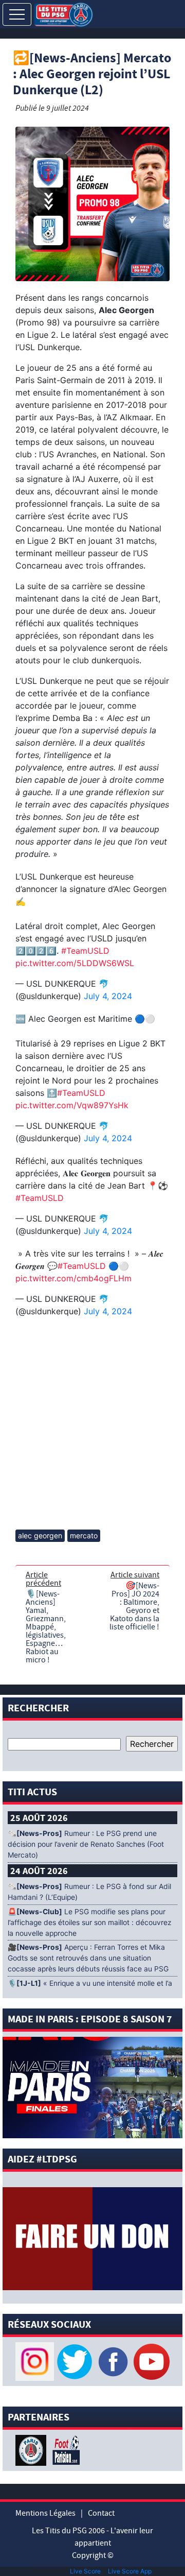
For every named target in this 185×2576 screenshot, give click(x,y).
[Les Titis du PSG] (63, 14)
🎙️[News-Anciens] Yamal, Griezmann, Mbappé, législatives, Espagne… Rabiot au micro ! (46, 1627)
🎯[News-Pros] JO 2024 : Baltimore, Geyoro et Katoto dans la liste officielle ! (134, 1606)
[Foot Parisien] (64, 2450)
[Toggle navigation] (17, 14)
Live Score (85, 2571)
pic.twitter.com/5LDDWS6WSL (75, 963)
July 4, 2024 (108, 996)
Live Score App (130, 2571)
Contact (101, 2513)
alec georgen (40, 1535)
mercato (84, 1535)
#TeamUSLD (85, 951)
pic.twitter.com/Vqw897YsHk (72, 1105)
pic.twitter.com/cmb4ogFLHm (73, 1278)
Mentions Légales (45, 2513)
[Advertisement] (92, 1424)
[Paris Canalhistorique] (32, 2450)
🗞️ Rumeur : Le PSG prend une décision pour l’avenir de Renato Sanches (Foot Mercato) (86, 1844)
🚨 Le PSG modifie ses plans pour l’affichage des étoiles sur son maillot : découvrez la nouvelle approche (90, 1922)
